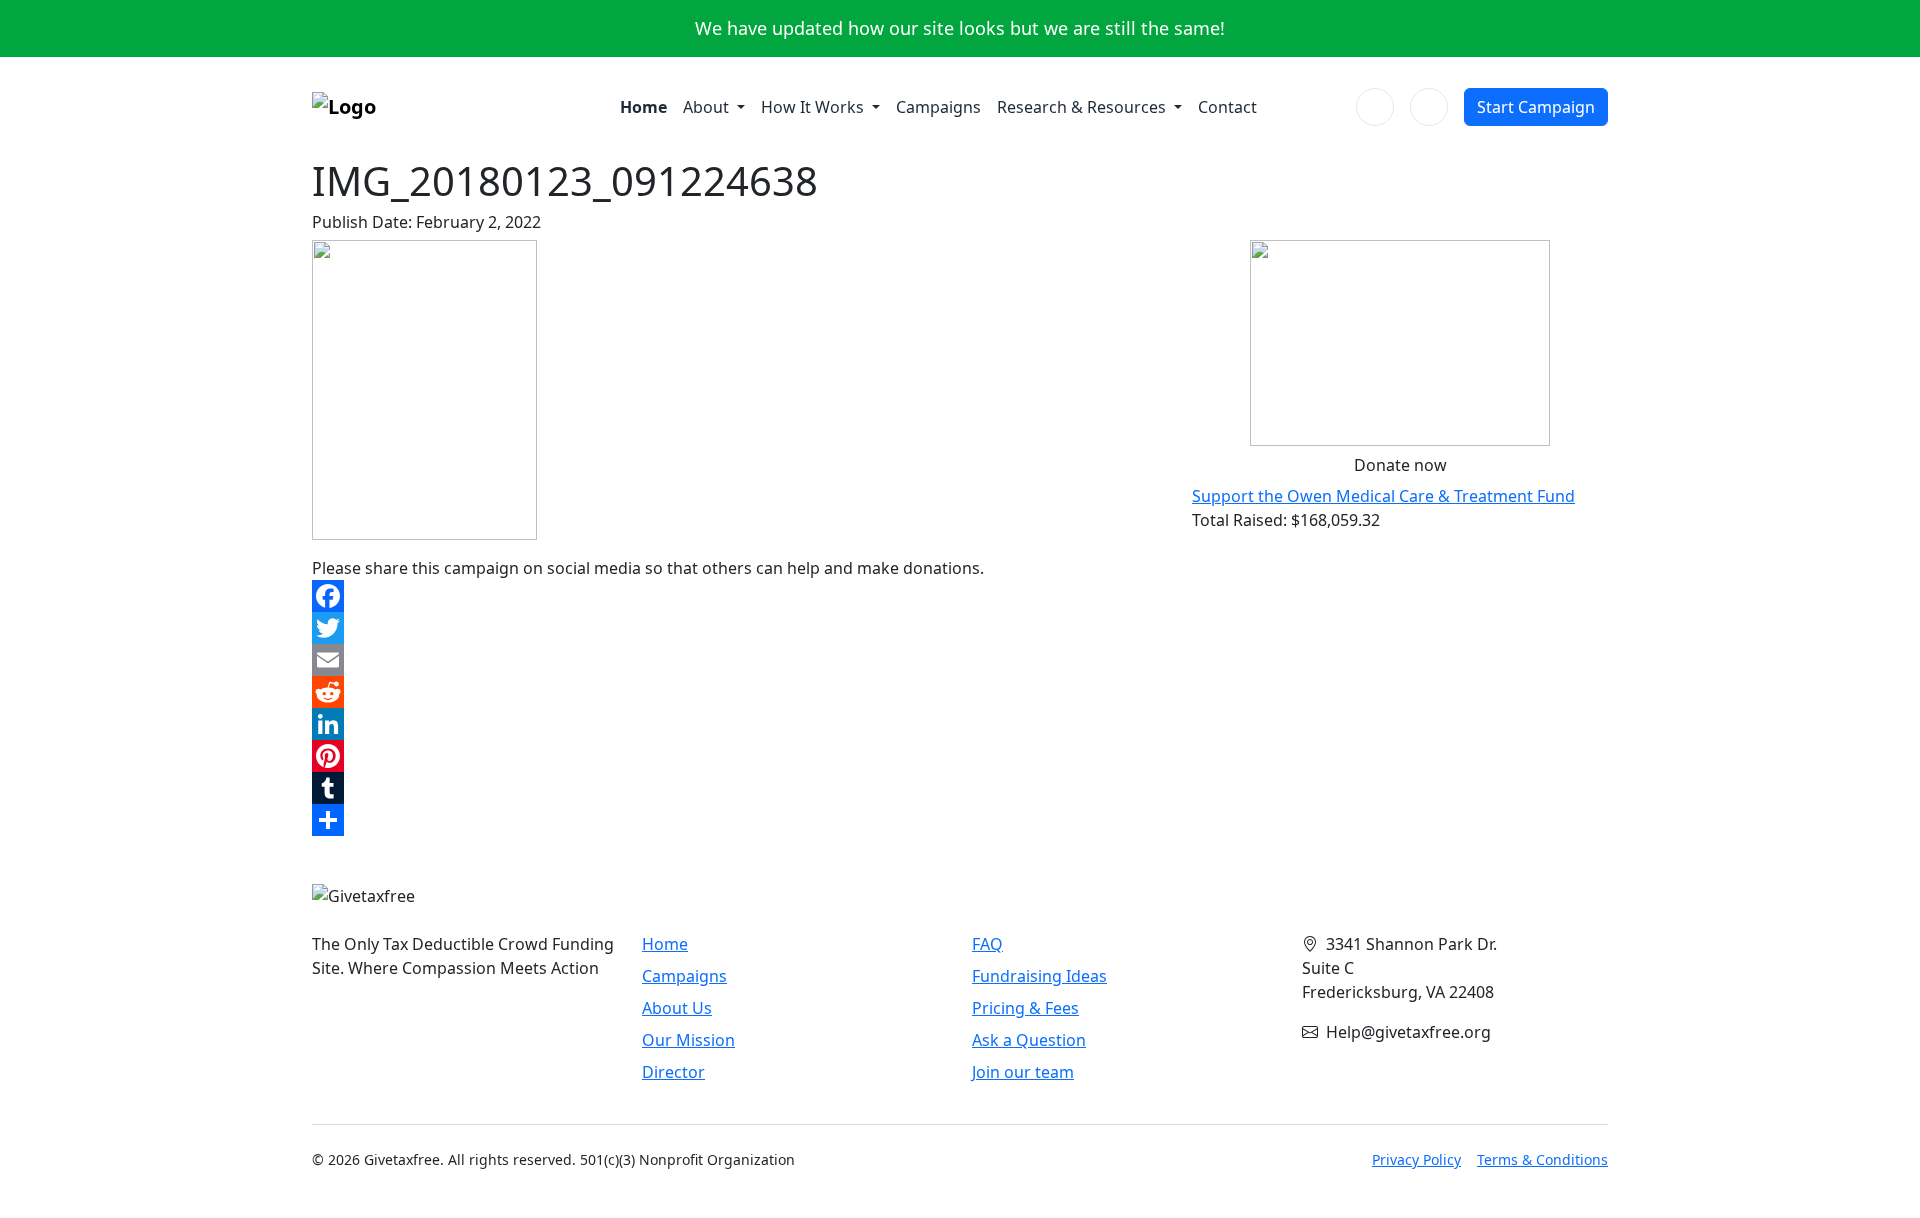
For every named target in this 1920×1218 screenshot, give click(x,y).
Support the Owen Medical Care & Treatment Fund (1383, 496)
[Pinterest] (740, 756)
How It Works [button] (814, 107)
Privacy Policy (1416, 1159)
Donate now (1400, 465)
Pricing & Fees (1025, 1008)
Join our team (1023, 1072)
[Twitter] (740, 628)
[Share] (740, 820)
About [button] (708, 107)
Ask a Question (1029, 1040)
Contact (1227, 107)
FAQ (987, 944)
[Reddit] (740, 692)
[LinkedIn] (740, 724)
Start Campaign (1536, 107)
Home (643, 107)
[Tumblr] (740, 788)
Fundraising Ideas (1039, 976)
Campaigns (938, 107)
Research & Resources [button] (1083, 107)
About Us (677, 1008)
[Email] (740, 660)
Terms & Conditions (1542, 1159)
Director (673, 1072)
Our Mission (688, 1040)
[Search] (1375, 107)
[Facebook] (740, 596)
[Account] (1429, 107)
